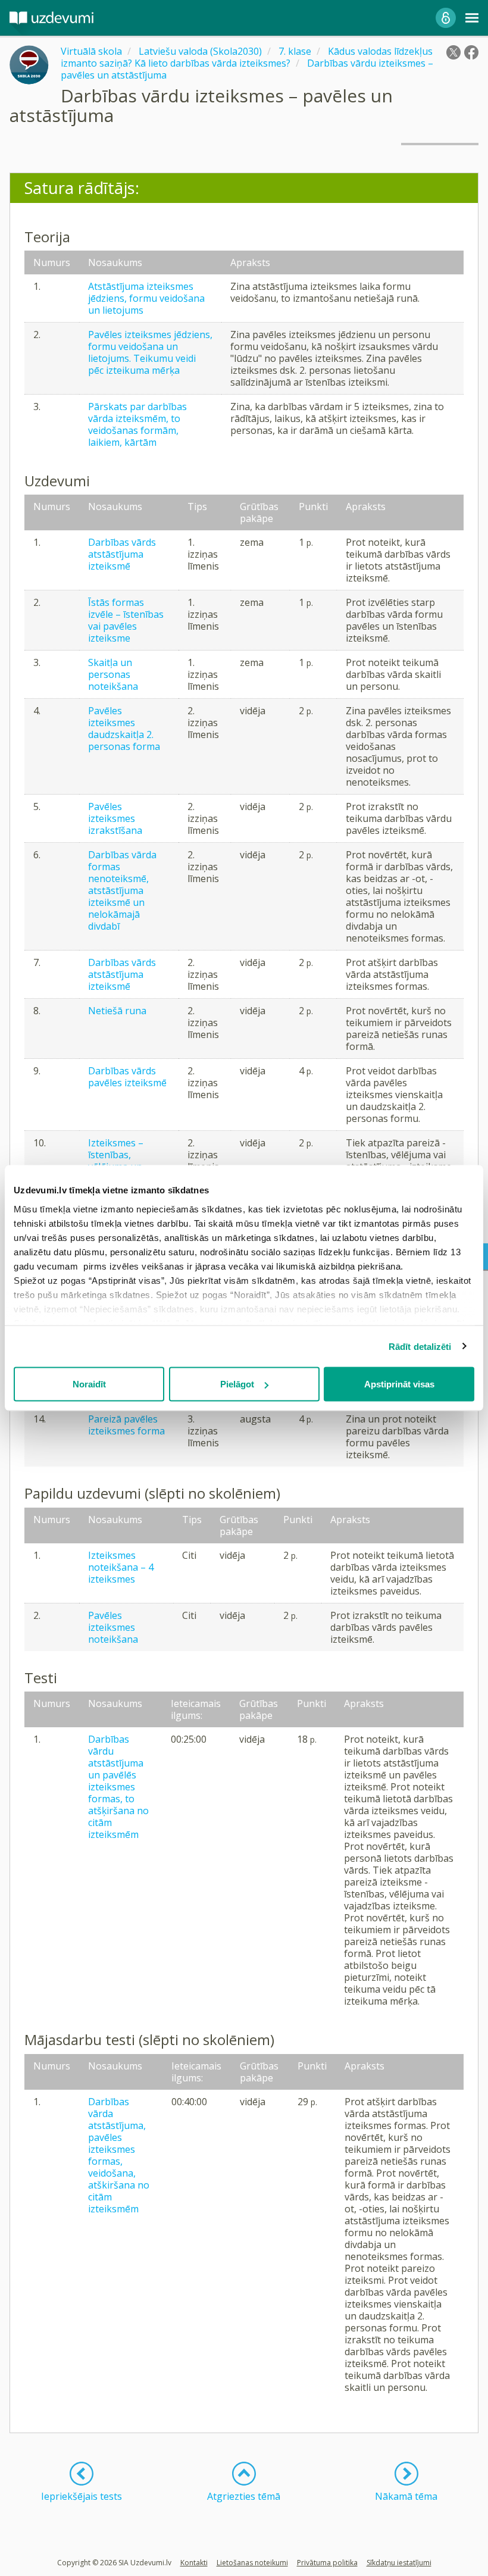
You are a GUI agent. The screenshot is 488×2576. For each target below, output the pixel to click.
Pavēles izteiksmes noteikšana (113, 1627)
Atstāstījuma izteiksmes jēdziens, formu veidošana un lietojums (146, 298)
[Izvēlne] (472, 18)
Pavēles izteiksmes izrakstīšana (115, 818)
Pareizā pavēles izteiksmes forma (126, 1425)
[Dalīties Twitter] (453, 52)
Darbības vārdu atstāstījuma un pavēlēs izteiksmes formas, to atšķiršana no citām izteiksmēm (118, 1787)
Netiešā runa (117, 1011)
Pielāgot (237, 1384)
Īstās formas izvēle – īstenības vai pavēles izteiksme (126, 620)
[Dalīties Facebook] (471, 52)
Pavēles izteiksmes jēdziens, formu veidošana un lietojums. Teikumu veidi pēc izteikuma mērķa (150, 352)
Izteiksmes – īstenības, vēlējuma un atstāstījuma (116, 1161)
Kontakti (194, 2563)
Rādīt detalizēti (420, 1346)
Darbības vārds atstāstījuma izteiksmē (122, 554)
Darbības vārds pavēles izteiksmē (127, 1077)
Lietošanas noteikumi (252, 2563)
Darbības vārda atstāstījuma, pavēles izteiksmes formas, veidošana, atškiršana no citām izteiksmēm (119, 2155)
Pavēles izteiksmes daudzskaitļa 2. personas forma (124, 729)
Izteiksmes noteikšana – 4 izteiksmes (121, 1567)
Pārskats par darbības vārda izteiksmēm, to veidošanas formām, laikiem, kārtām (137, 424)
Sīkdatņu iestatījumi (399, 2563)
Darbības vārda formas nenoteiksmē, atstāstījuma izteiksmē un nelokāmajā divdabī (122, 890)
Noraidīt (89, 1384)
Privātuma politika (327, 2563)
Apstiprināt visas (399, 1384)
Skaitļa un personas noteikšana (113, 674)
